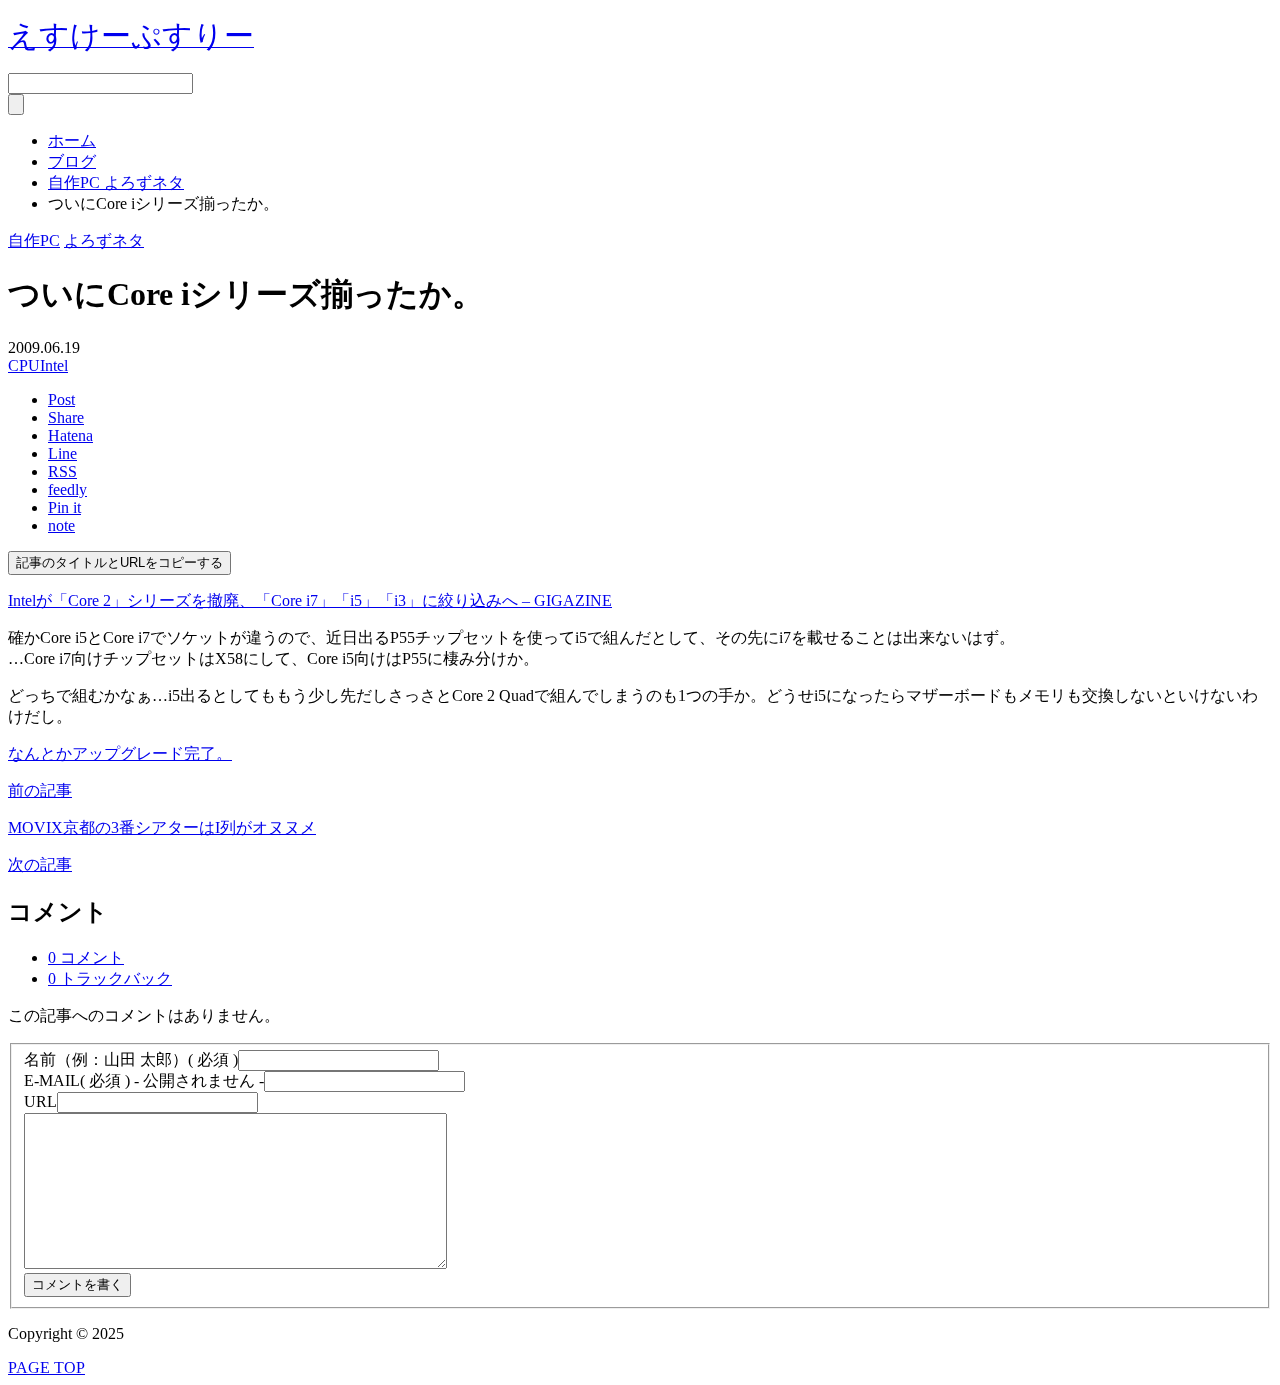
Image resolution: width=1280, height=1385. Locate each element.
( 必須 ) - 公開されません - (144, 1080)
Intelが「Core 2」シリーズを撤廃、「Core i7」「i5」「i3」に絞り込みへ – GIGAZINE (310, 600)
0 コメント (86, 957)
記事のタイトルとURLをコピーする (119, 562)
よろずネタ (104, 240)
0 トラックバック (110, 978)
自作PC (34, 240)
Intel (54, 365)
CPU (24, 365)
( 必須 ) (131, 1059)
